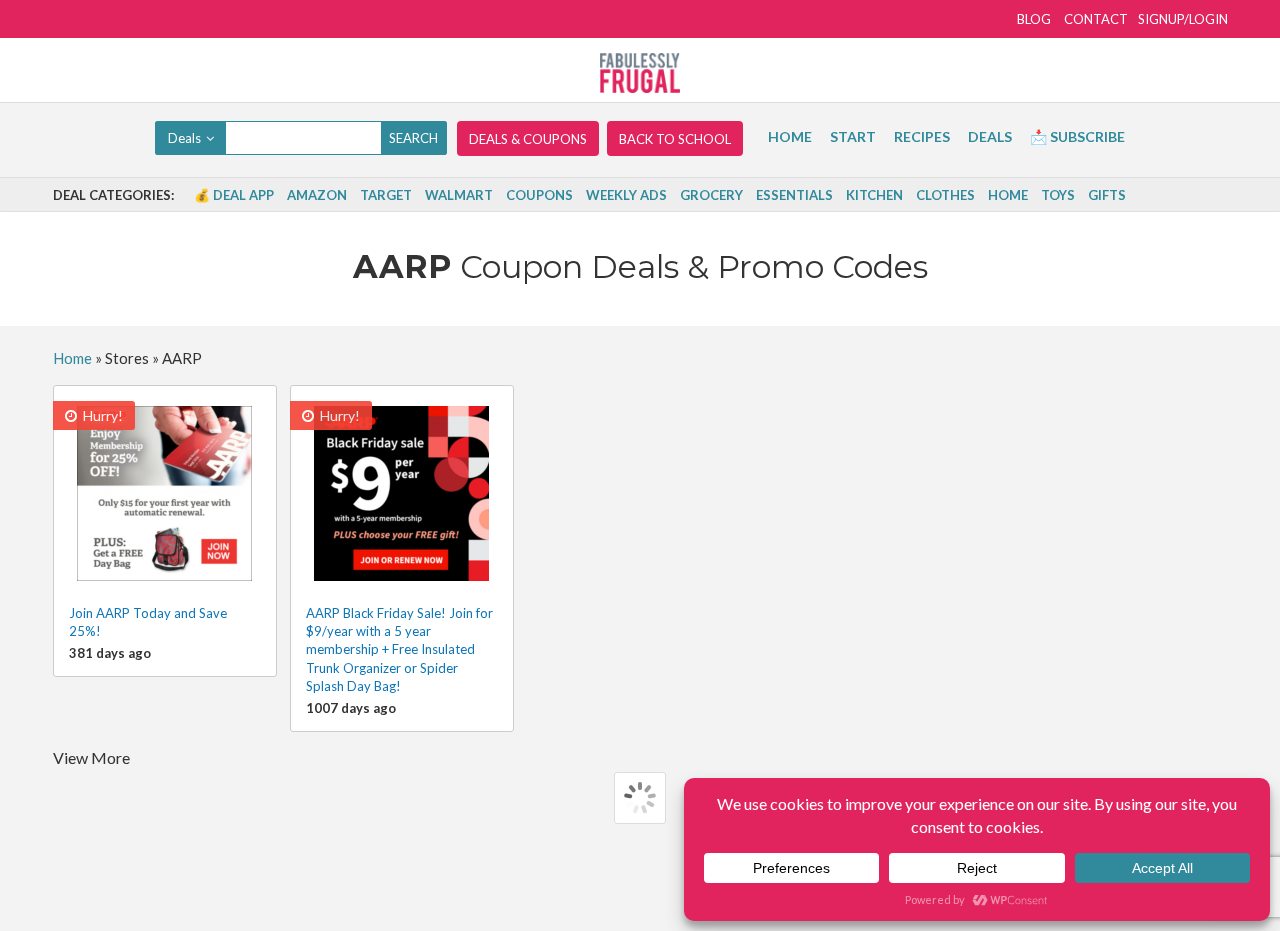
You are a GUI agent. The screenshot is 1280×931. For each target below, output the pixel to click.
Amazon (317, 195)
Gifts (1107, 195)
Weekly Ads (626, 195)
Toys (1058, 195)
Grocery (711, 195)
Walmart (459, 195)
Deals (990, 136)
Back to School (675, 139)
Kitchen (874, 195)
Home (790, 136)
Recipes (922, 136)
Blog (1034, 19)
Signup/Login (1183, 19)
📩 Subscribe (1077, 136)
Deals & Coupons (528, 139)
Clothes (945, 195)
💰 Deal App (234, 195)
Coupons (539, 195)
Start (853, 136)
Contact (1096, 19)
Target (386, 195)
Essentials (794, 195)
